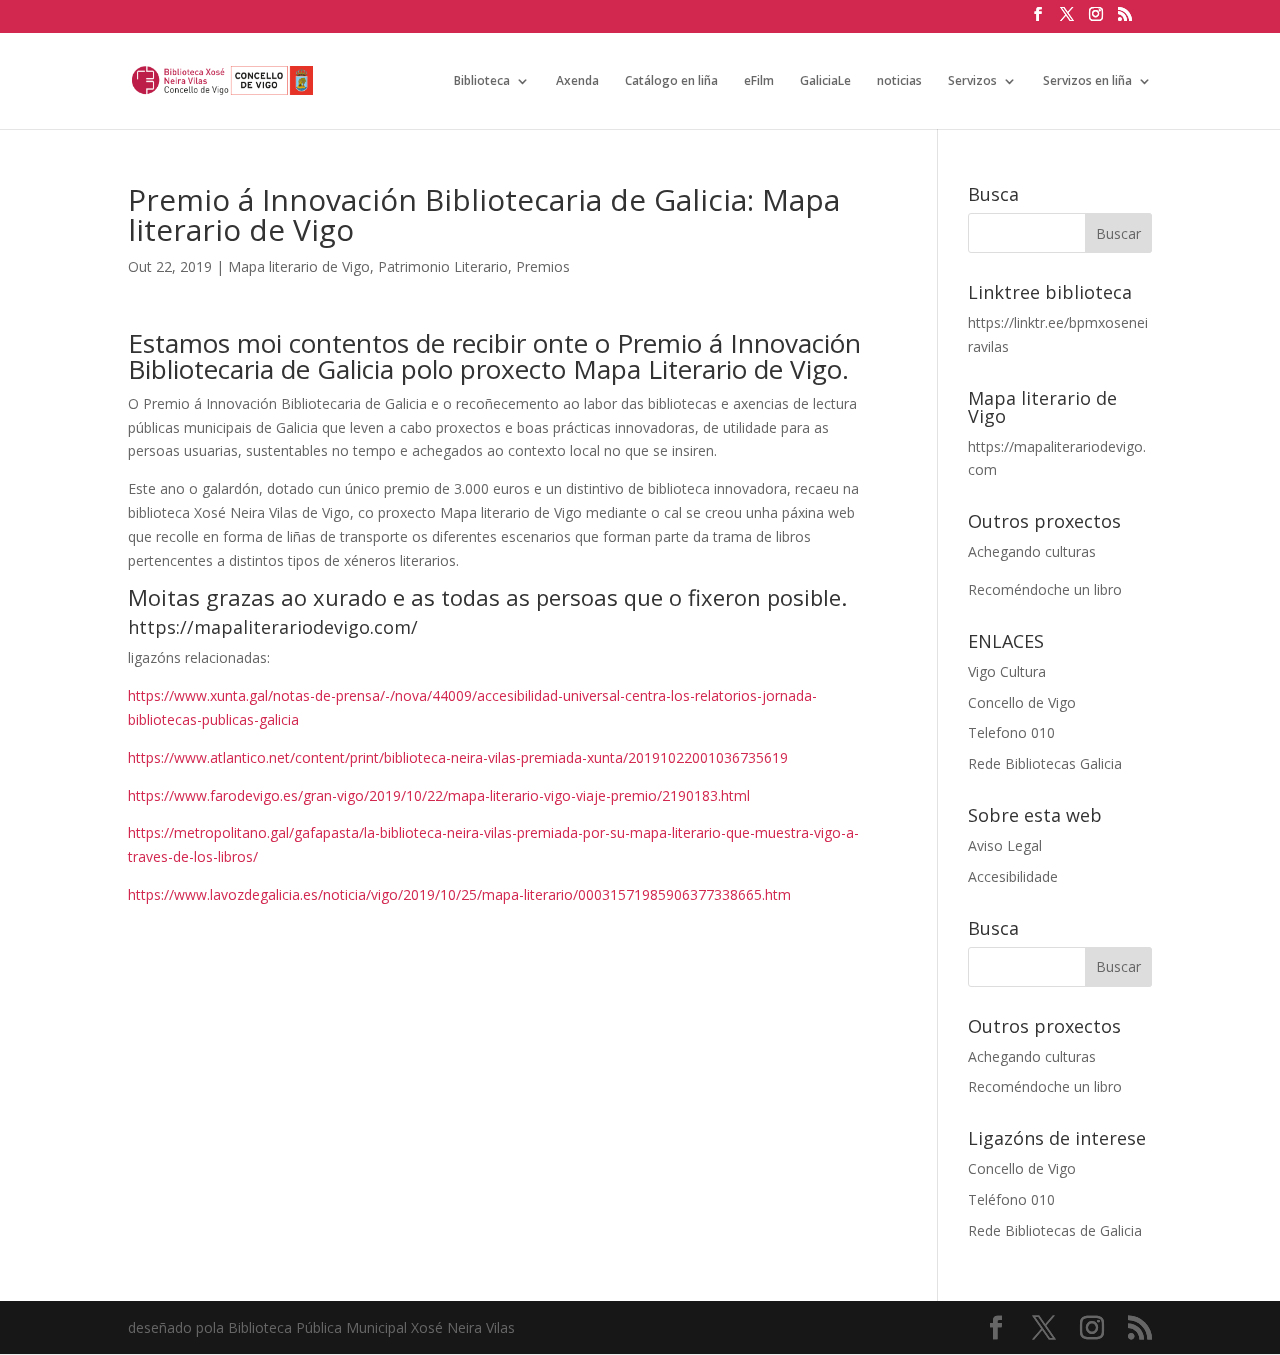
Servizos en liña (1087, 81)
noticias (899, 81)
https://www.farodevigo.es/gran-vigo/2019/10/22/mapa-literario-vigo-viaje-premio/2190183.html (439, 795)
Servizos (972, 81)
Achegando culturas (1032, 551)
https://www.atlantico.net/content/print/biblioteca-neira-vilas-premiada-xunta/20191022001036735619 (458, 757)
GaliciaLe (825, 81)
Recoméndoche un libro (1045, 589)
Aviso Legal (1005, 845)
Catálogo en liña (671, 81)
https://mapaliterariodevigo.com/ (273, 627)
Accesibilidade (1013, 876)
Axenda (577, 81)
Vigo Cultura (1007, 671)
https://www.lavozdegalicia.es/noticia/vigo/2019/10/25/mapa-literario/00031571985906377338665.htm (459, 894)
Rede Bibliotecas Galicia (1045, 763)
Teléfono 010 (1011, 1199)
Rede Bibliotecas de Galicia (1055, 1230)
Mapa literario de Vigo (299, 266)
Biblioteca (482, 81)
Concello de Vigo (1022, 702)
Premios (543, 266)
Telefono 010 (1011, 732)
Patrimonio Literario (443, 266)
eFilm (759, 81)
